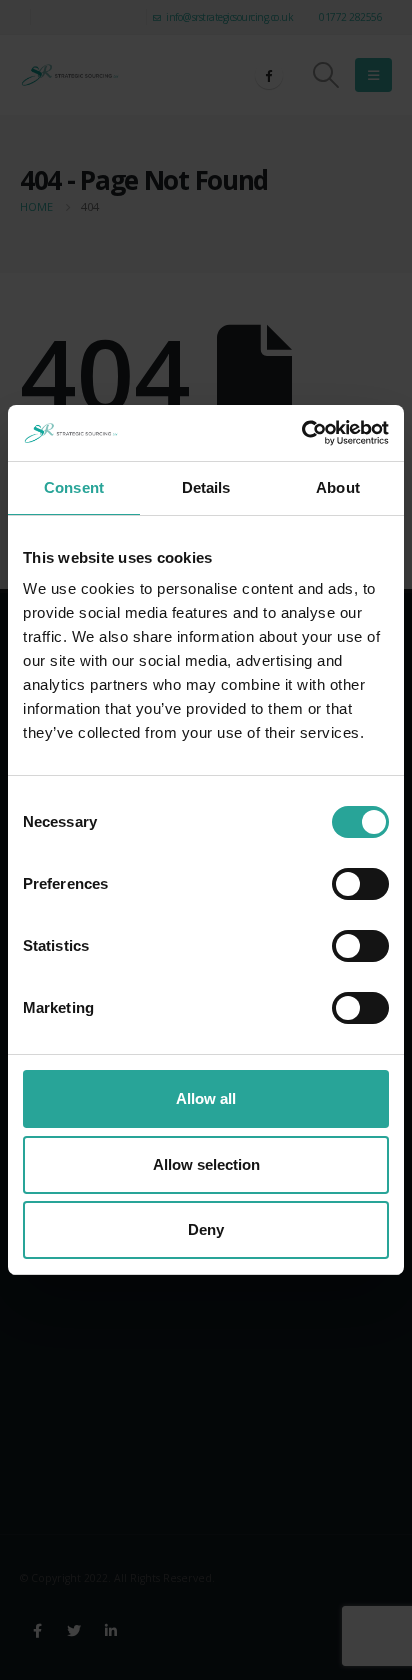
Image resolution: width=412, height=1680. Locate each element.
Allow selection (206, 1164)
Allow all (206, 1098)
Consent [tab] (74, 487)
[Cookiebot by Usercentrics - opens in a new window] (301, 433)
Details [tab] (206, 487)
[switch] (360, 884)
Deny (206, 1229)
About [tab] (338, 487)
